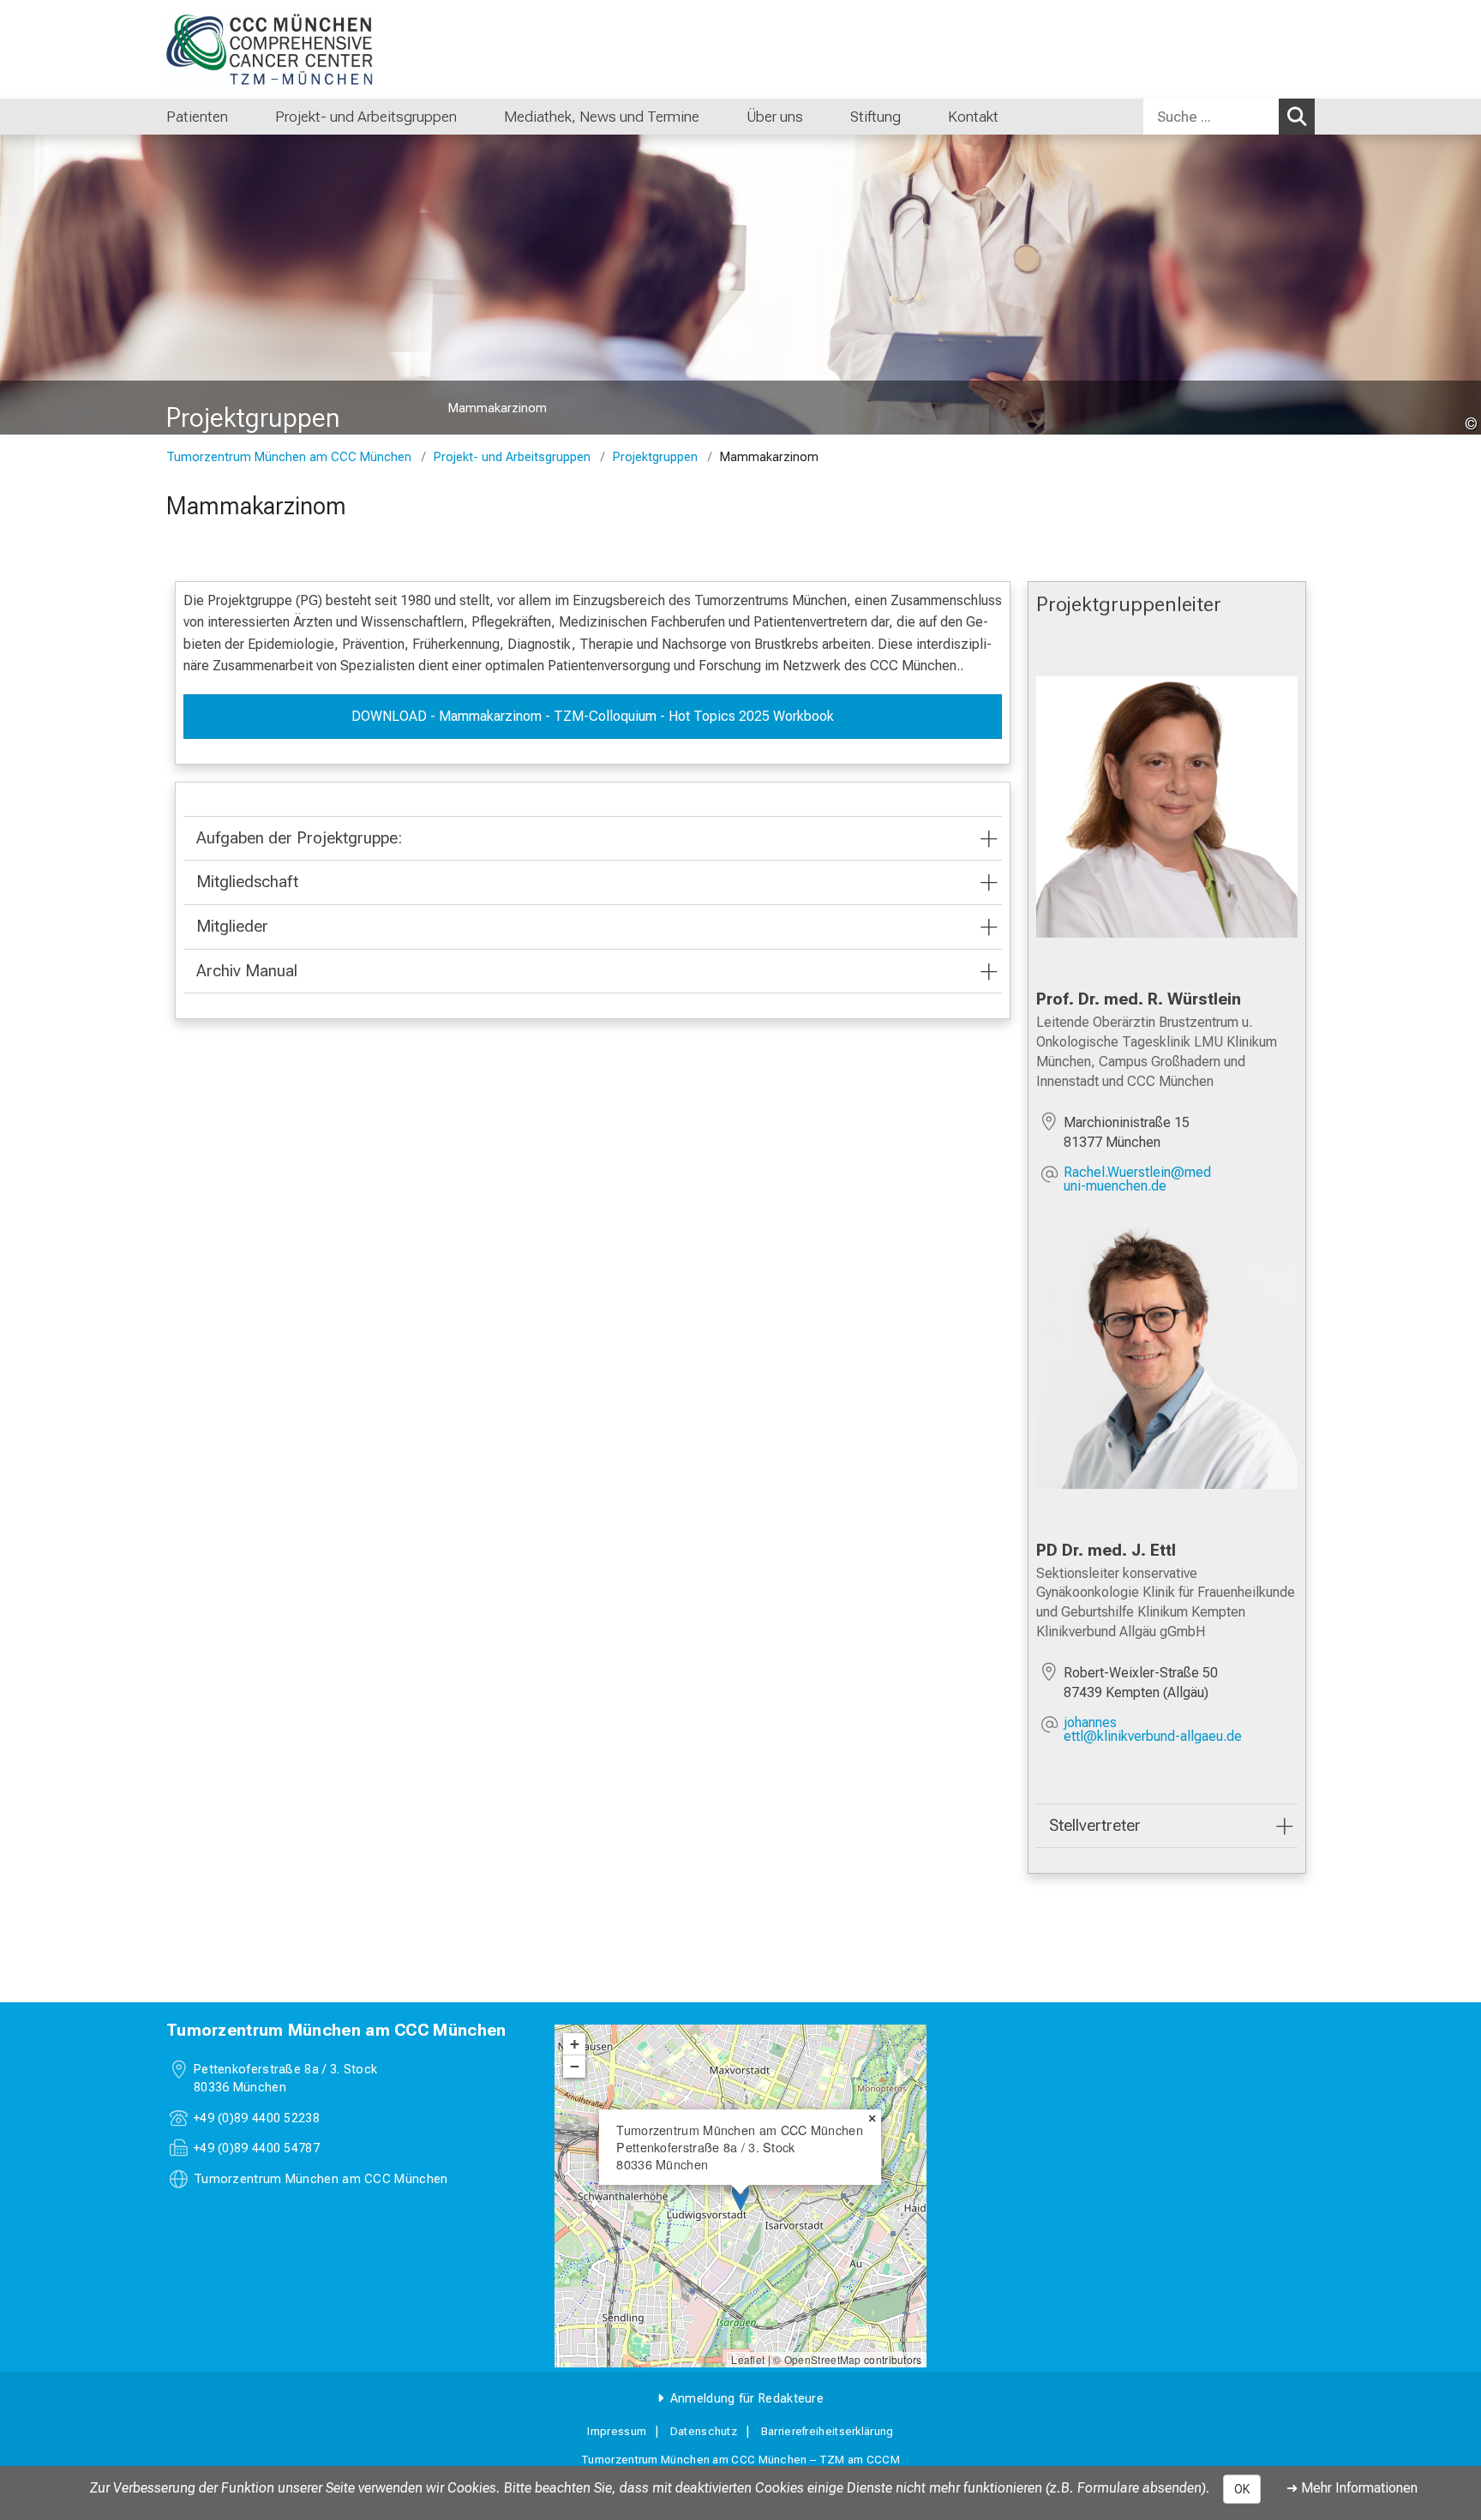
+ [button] (575, 2044)
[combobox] (1229, 117)
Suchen (1297, 117)
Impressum (617, 2431)
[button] (1181, 1179)
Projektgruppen (655, 457)
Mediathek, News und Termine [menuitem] (602, 117)
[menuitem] (246, 117)
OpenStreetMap (823, 2359)
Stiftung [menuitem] (875, 117)
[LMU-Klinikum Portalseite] (269, 49)
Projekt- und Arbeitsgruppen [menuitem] (366, 117)
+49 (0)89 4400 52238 (257, 2118)
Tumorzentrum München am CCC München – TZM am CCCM (740, 2460)
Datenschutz (704, 2431)
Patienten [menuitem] (197, 117)
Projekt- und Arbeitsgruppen (512, 457)
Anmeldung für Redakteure (747, 2399)
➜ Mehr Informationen (1352, 2488)
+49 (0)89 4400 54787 (257, 2148)
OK (1242, 2489)
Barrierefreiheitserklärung (827, 2431)
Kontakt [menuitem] (973, 117)
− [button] (575, 2066)
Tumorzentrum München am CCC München (289, 457)
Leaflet (748, 2359)
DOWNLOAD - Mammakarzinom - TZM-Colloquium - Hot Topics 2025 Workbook (593, 716)
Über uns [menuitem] (775, 117)
